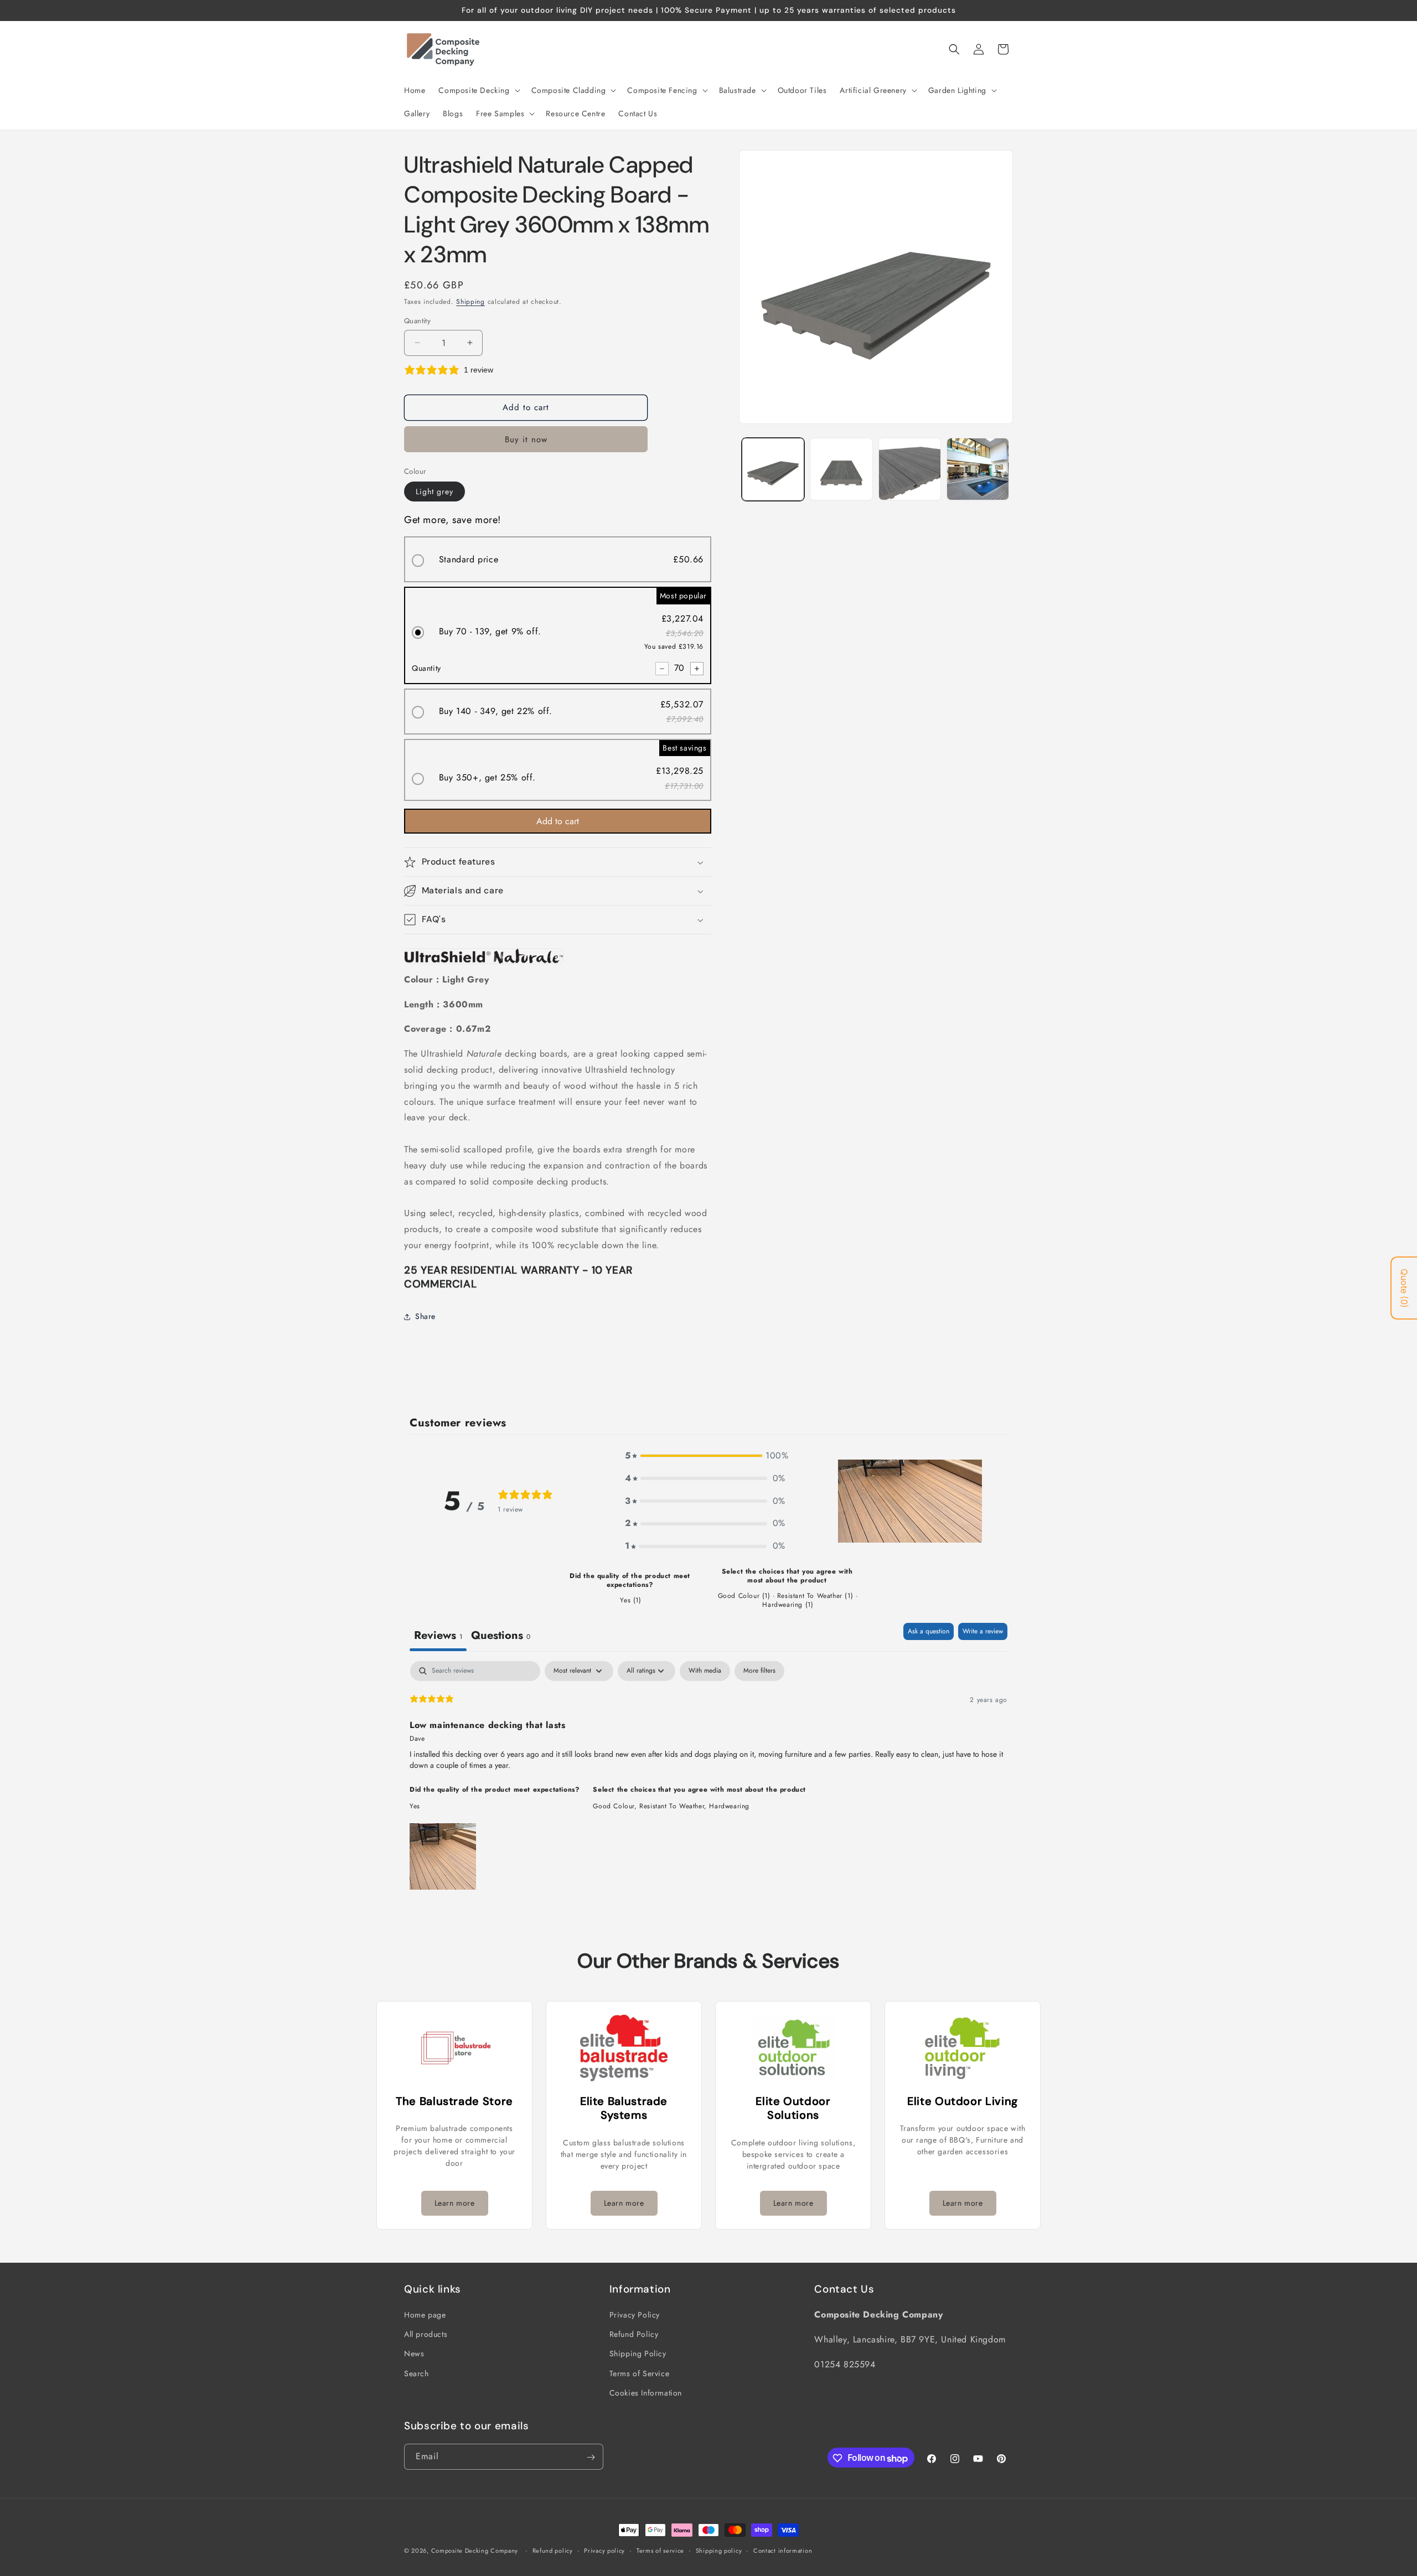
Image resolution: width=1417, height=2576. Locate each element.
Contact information (783, 2551)
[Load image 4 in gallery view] (978, 469)
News (414, 2354)
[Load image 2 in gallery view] (841, 469)
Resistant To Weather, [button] (674, 1806)
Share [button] (425, 1316)
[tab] (501, 1637)
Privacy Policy (635, 2315)
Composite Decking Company (475, 2551)
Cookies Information (646, 2393)
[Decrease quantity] (662, 669)
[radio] (558, 559)
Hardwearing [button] (729, 1806)
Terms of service (660, 2551)
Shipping (470, 302)
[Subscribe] (591, 2457)
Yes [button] (415, 1806)
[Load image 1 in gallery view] (773, 469)
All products (426, 2335)
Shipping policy (719, 2551)
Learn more (455, 2203)
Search (417, 2373)
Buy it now (526, 439)
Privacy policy (604, 2551)
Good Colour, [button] (616, 1806)
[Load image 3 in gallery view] (910, 469)
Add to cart (558, 821)
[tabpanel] (708, 1777)
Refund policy (553, 2551)
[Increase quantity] (697, 669)
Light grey (435, 492)
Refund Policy (634, 2335)
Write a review (983, 1631)
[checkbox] (705, 1671)
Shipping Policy (638, 2354)
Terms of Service (640, 2373)
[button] (478, 90)
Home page (425, 2315)
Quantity (417, 321)
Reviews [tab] (438, 1635)
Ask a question (929, 1631)
